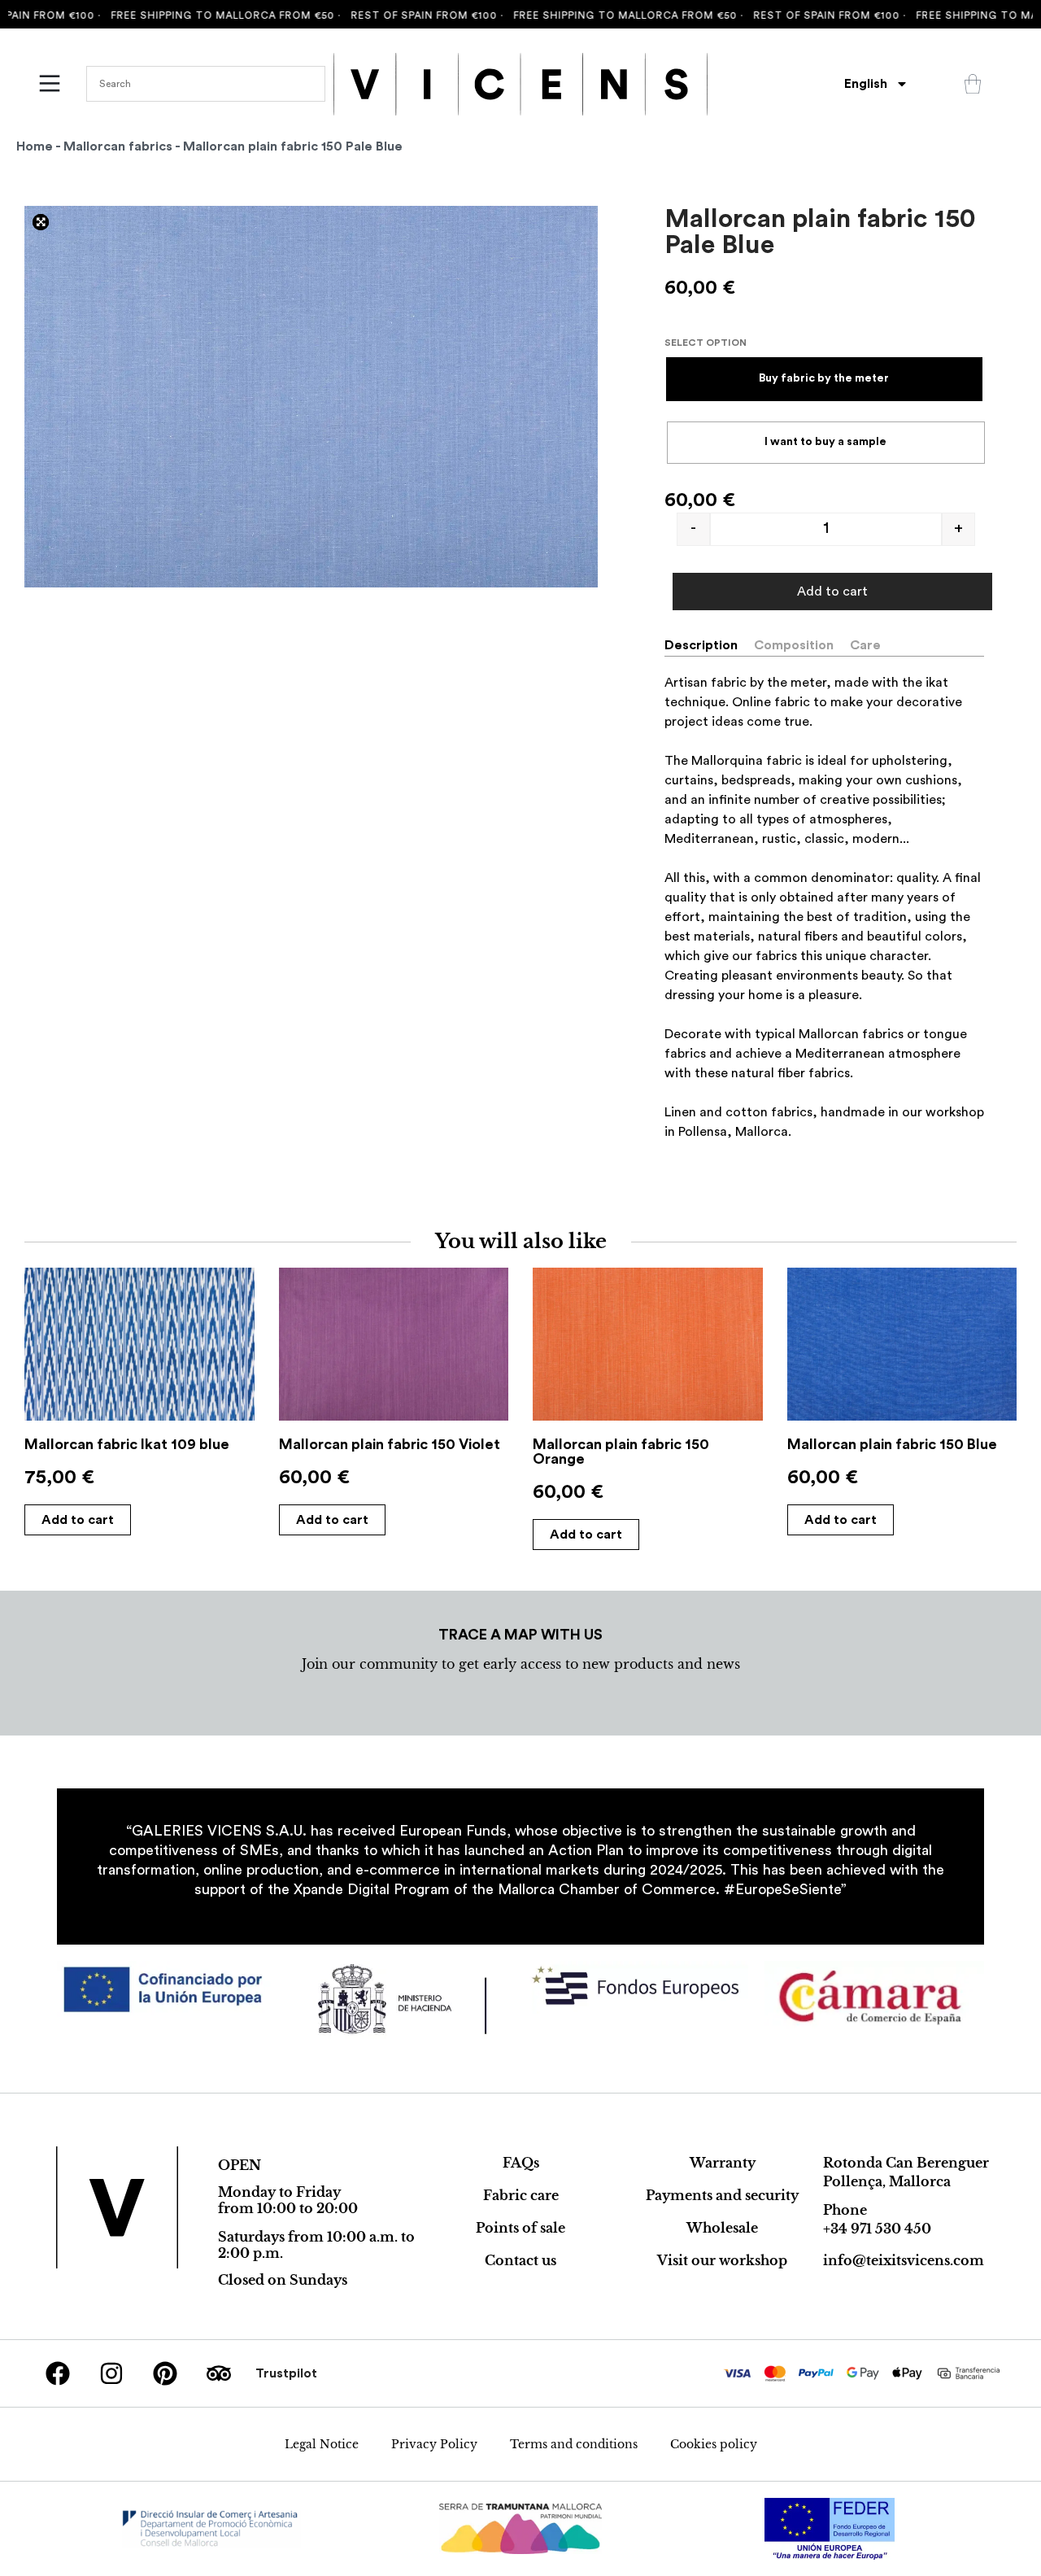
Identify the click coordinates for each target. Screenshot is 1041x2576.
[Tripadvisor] (219, 2373)
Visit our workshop (722, 2260)
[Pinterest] (165, 2373)
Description (701, 645)
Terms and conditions (574, 2444)
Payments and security (722, 2195)
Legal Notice (322, 2444)
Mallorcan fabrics (118, 146)
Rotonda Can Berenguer (906, 2163)
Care (865, 645)
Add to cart (832, 592)
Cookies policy (714, 2444)
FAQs (521, 2163)
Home (35, 146)
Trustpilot (286, 2373)
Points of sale (520, 2228)
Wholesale (722, 2228)
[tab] (708, 645)
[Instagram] (111, 2373)
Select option (706, 343)
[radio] (824, 379)
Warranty (723, 2163)
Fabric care (521, 2195)
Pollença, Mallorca (887, 2181)
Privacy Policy (434, 2444)
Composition (794, 645)
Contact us (520, 2260)
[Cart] (973, 84)
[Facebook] (58, 2373)
